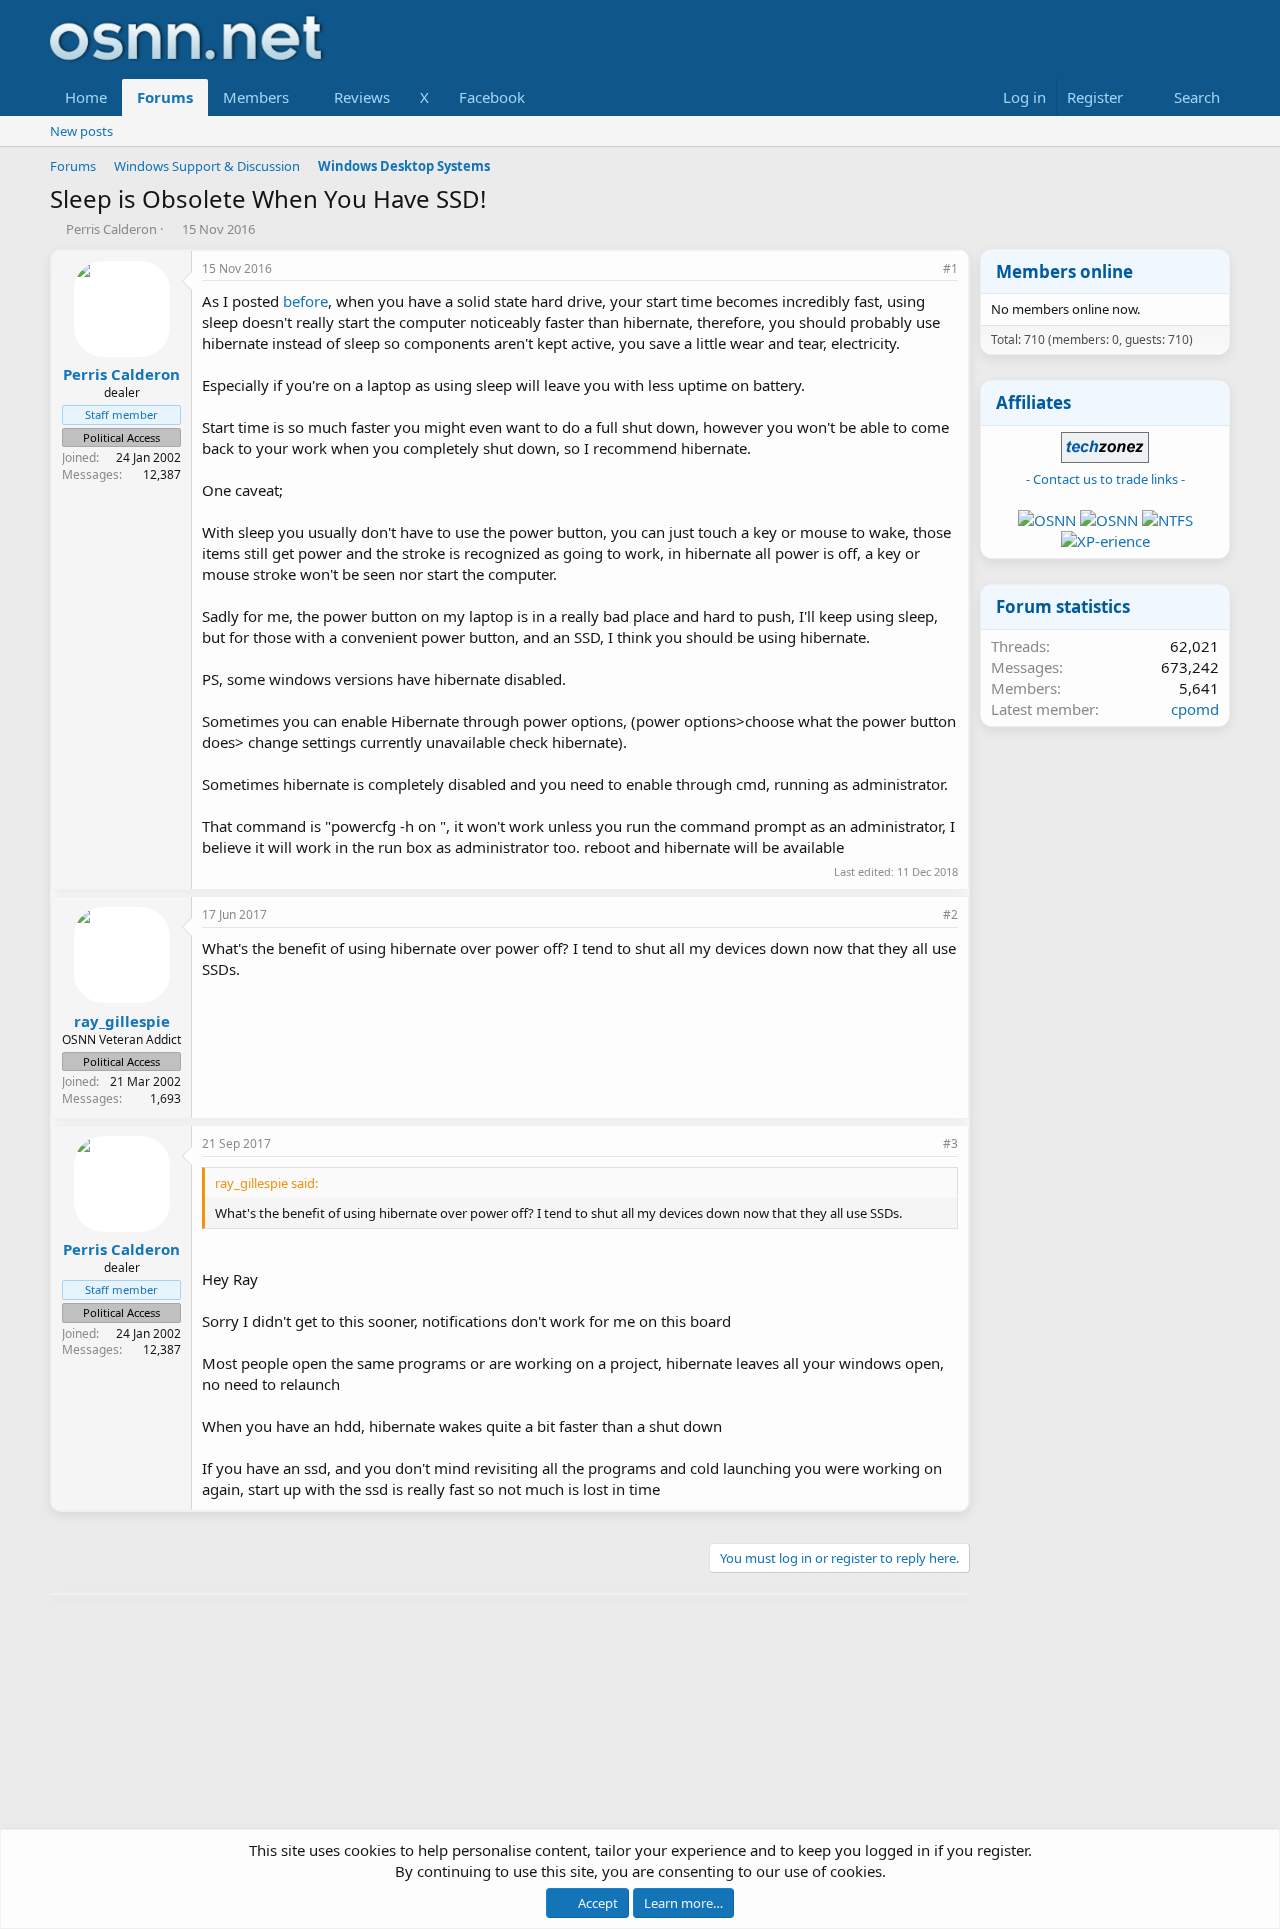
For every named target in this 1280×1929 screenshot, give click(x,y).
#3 (950, 1143)
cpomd (1195, 709)
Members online (1064, 271)
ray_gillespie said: (266, 1183)
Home (86, 97)
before (305, 301)
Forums (165, 97)
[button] (305, 97)
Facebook (492, 97)
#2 (950, 914)
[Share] (923, 269)
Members (256, 97)
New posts (81, 131)
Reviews (362, 97)
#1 (950, 268)
